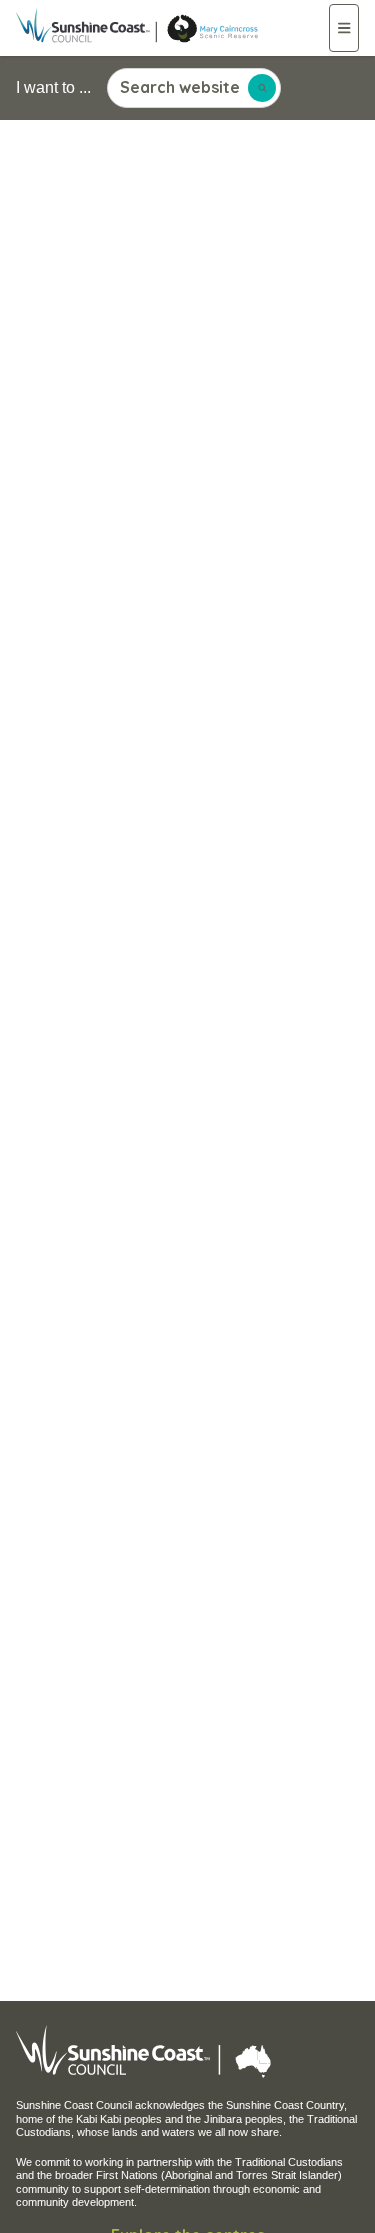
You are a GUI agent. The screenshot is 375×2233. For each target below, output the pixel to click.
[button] (344, 28)
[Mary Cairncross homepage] (172, 28)
